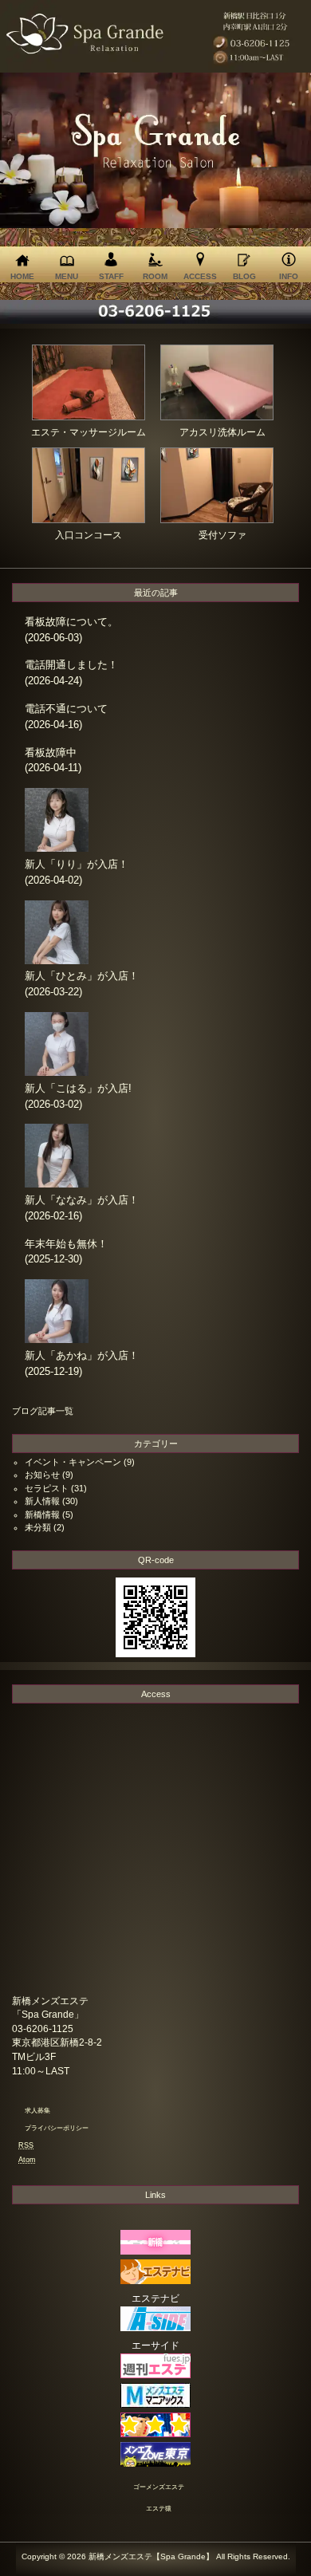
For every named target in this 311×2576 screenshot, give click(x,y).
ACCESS (200, 276)
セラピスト (47, 1488)
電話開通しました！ (71, 665)
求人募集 (37, 2111)
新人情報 (42, 1501)
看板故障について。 (71, 622)
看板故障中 (51, 752)
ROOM (155, 276)
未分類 (38, 1527)
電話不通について (66, 709)
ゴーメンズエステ (159, 2487)
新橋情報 (42, 1514)
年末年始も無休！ (66, 1244)
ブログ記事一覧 (43, 1411)
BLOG (244, 276)
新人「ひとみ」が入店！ (82, 976)
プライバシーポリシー (57, 2128)
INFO (289, 276)
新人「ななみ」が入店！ (82, 1200)
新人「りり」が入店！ (77, 864)
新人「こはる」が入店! (78, 1088)
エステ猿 (159, 2509)
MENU (67, 276)
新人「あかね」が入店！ (82, 1355)
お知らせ (42, 1475)
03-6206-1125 (43, 2029)
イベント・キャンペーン (73, 1462)
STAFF (111, 276)
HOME (22, 276)
